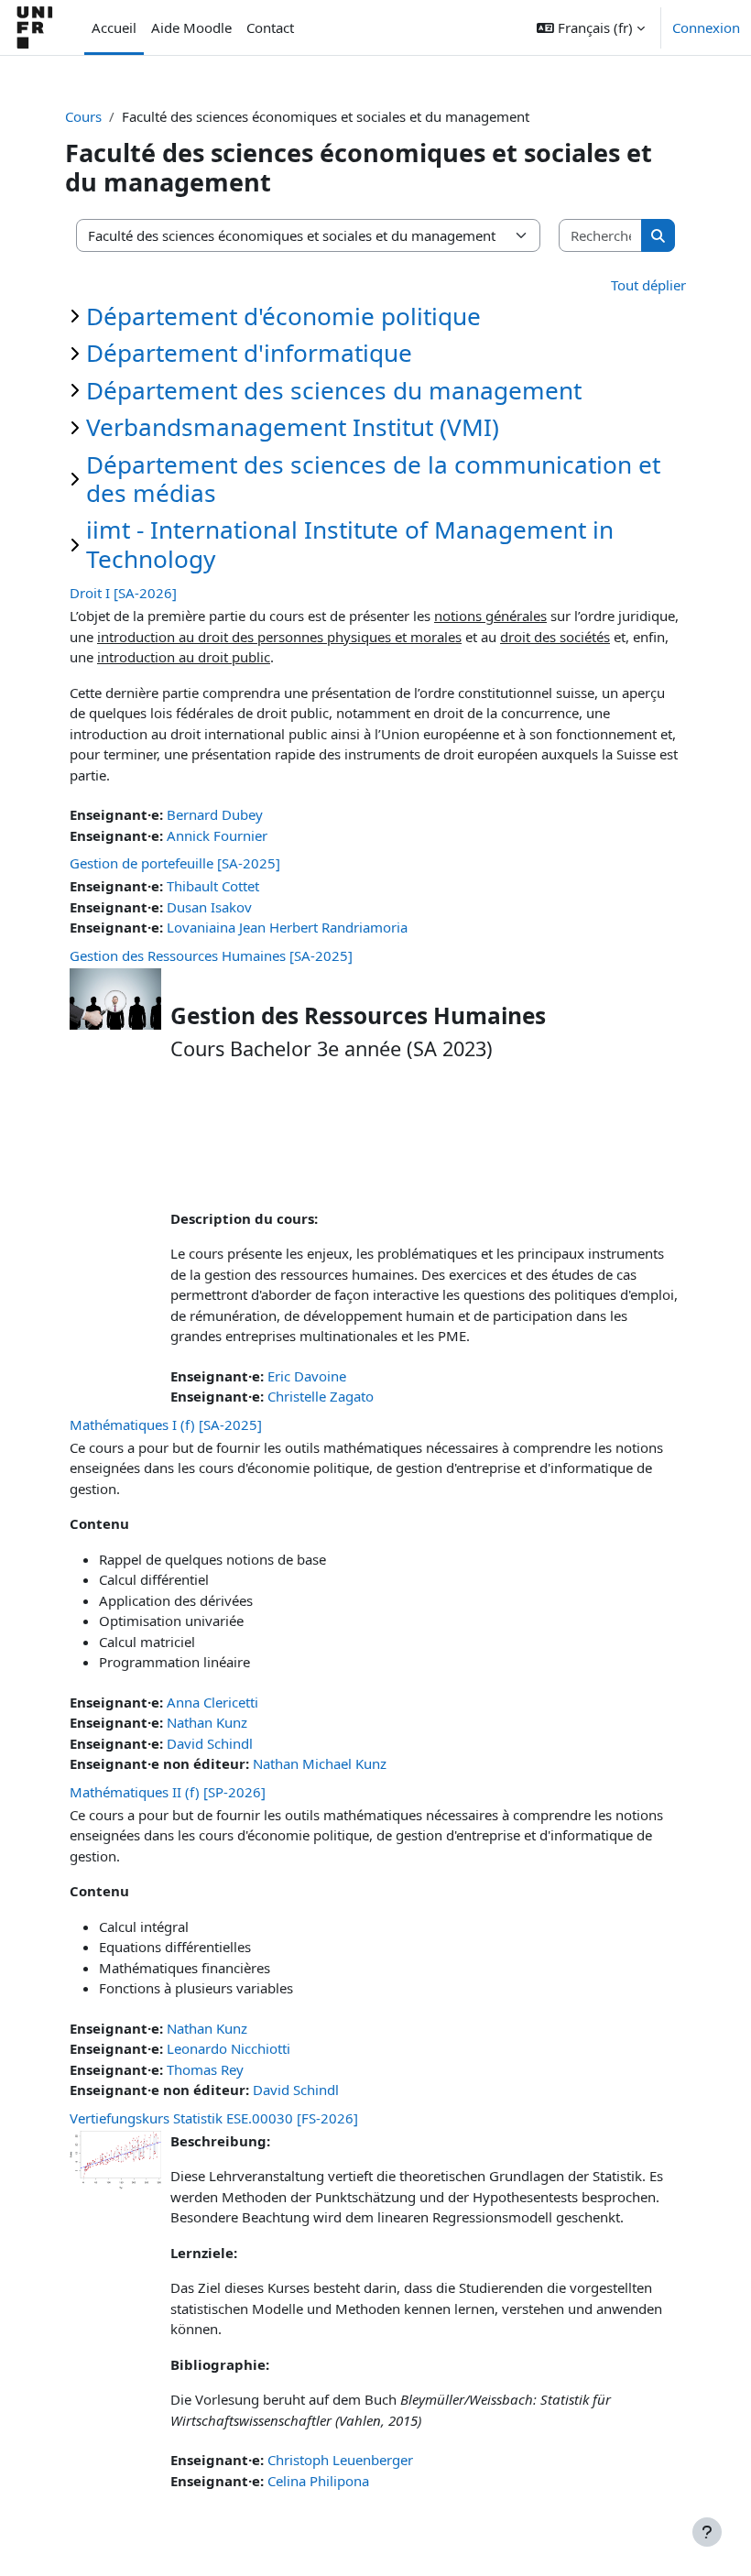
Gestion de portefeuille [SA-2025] (175, 863)
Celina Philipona (318, 2481)
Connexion (706, 27)
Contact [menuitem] (270, 27)
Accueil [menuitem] (114, 27)
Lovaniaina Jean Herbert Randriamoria (287, 927)
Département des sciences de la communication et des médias (373, 479)
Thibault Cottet (213, 886)
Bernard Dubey (215, 814)
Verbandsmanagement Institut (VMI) (293, 427)
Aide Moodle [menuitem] (191, 27)
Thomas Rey (205, 2069)
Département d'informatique (249, 353)
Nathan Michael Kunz (320, 1763)
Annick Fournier (217, 835)
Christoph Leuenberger (340, 2460)
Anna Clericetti (212, 1702)
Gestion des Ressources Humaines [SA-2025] (211, 955)
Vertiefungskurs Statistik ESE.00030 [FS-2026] (214, 2118)
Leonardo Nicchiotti (229, 2048)
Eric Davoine (307, 1376)
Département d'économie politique (283, 316)
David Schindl (210, 1743)
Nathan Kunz (207, 1722)
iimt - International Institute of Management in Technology (350, 544)
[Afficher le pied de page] (707, 2532)
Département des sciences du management (334, 390)
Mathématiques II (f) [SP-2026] (168, 1792)
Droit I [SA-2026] (123, 593)
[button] (591, 27)
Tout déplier (648, 285)
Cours (83, 116)
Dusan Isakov (209, 907)
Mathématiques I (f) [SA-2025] (166, 1424)
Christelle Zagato (321, 1396)
